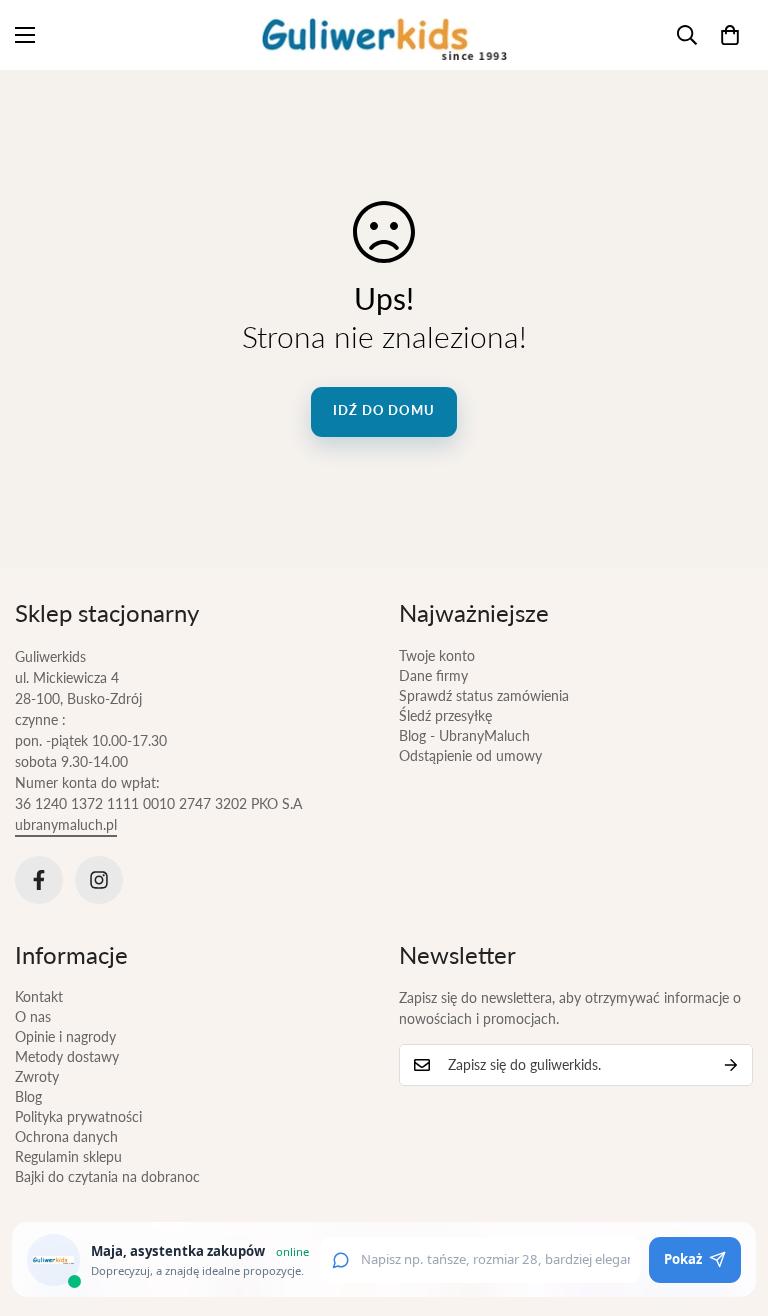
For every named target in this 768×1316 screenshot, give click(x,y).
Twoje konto (437, 655)
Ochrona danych (66, 1136)
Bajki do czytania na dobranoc (107, 1176)
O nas (33, 1016)
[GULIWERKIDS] (384, 35)
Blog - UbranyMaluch (464, 735)
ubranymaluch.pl (66, 824)
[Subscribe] (731, 1065)
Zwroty (37, 1076)
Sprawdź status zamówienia (484, 695)
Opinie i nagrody (65, 1036)
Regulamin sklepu (68, 1156)
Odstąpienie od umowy (470, 755)
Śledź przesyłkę (445, 715)
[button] (730, 35)
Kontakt (39, 996)
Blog (28, 1096)
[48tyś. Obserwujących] (39, 880)
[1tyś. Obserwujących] (99, 880)
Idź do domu (384, 410)
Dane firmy (433, 675)
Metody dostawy (67, 1056)
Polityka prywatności (78, 1116)
